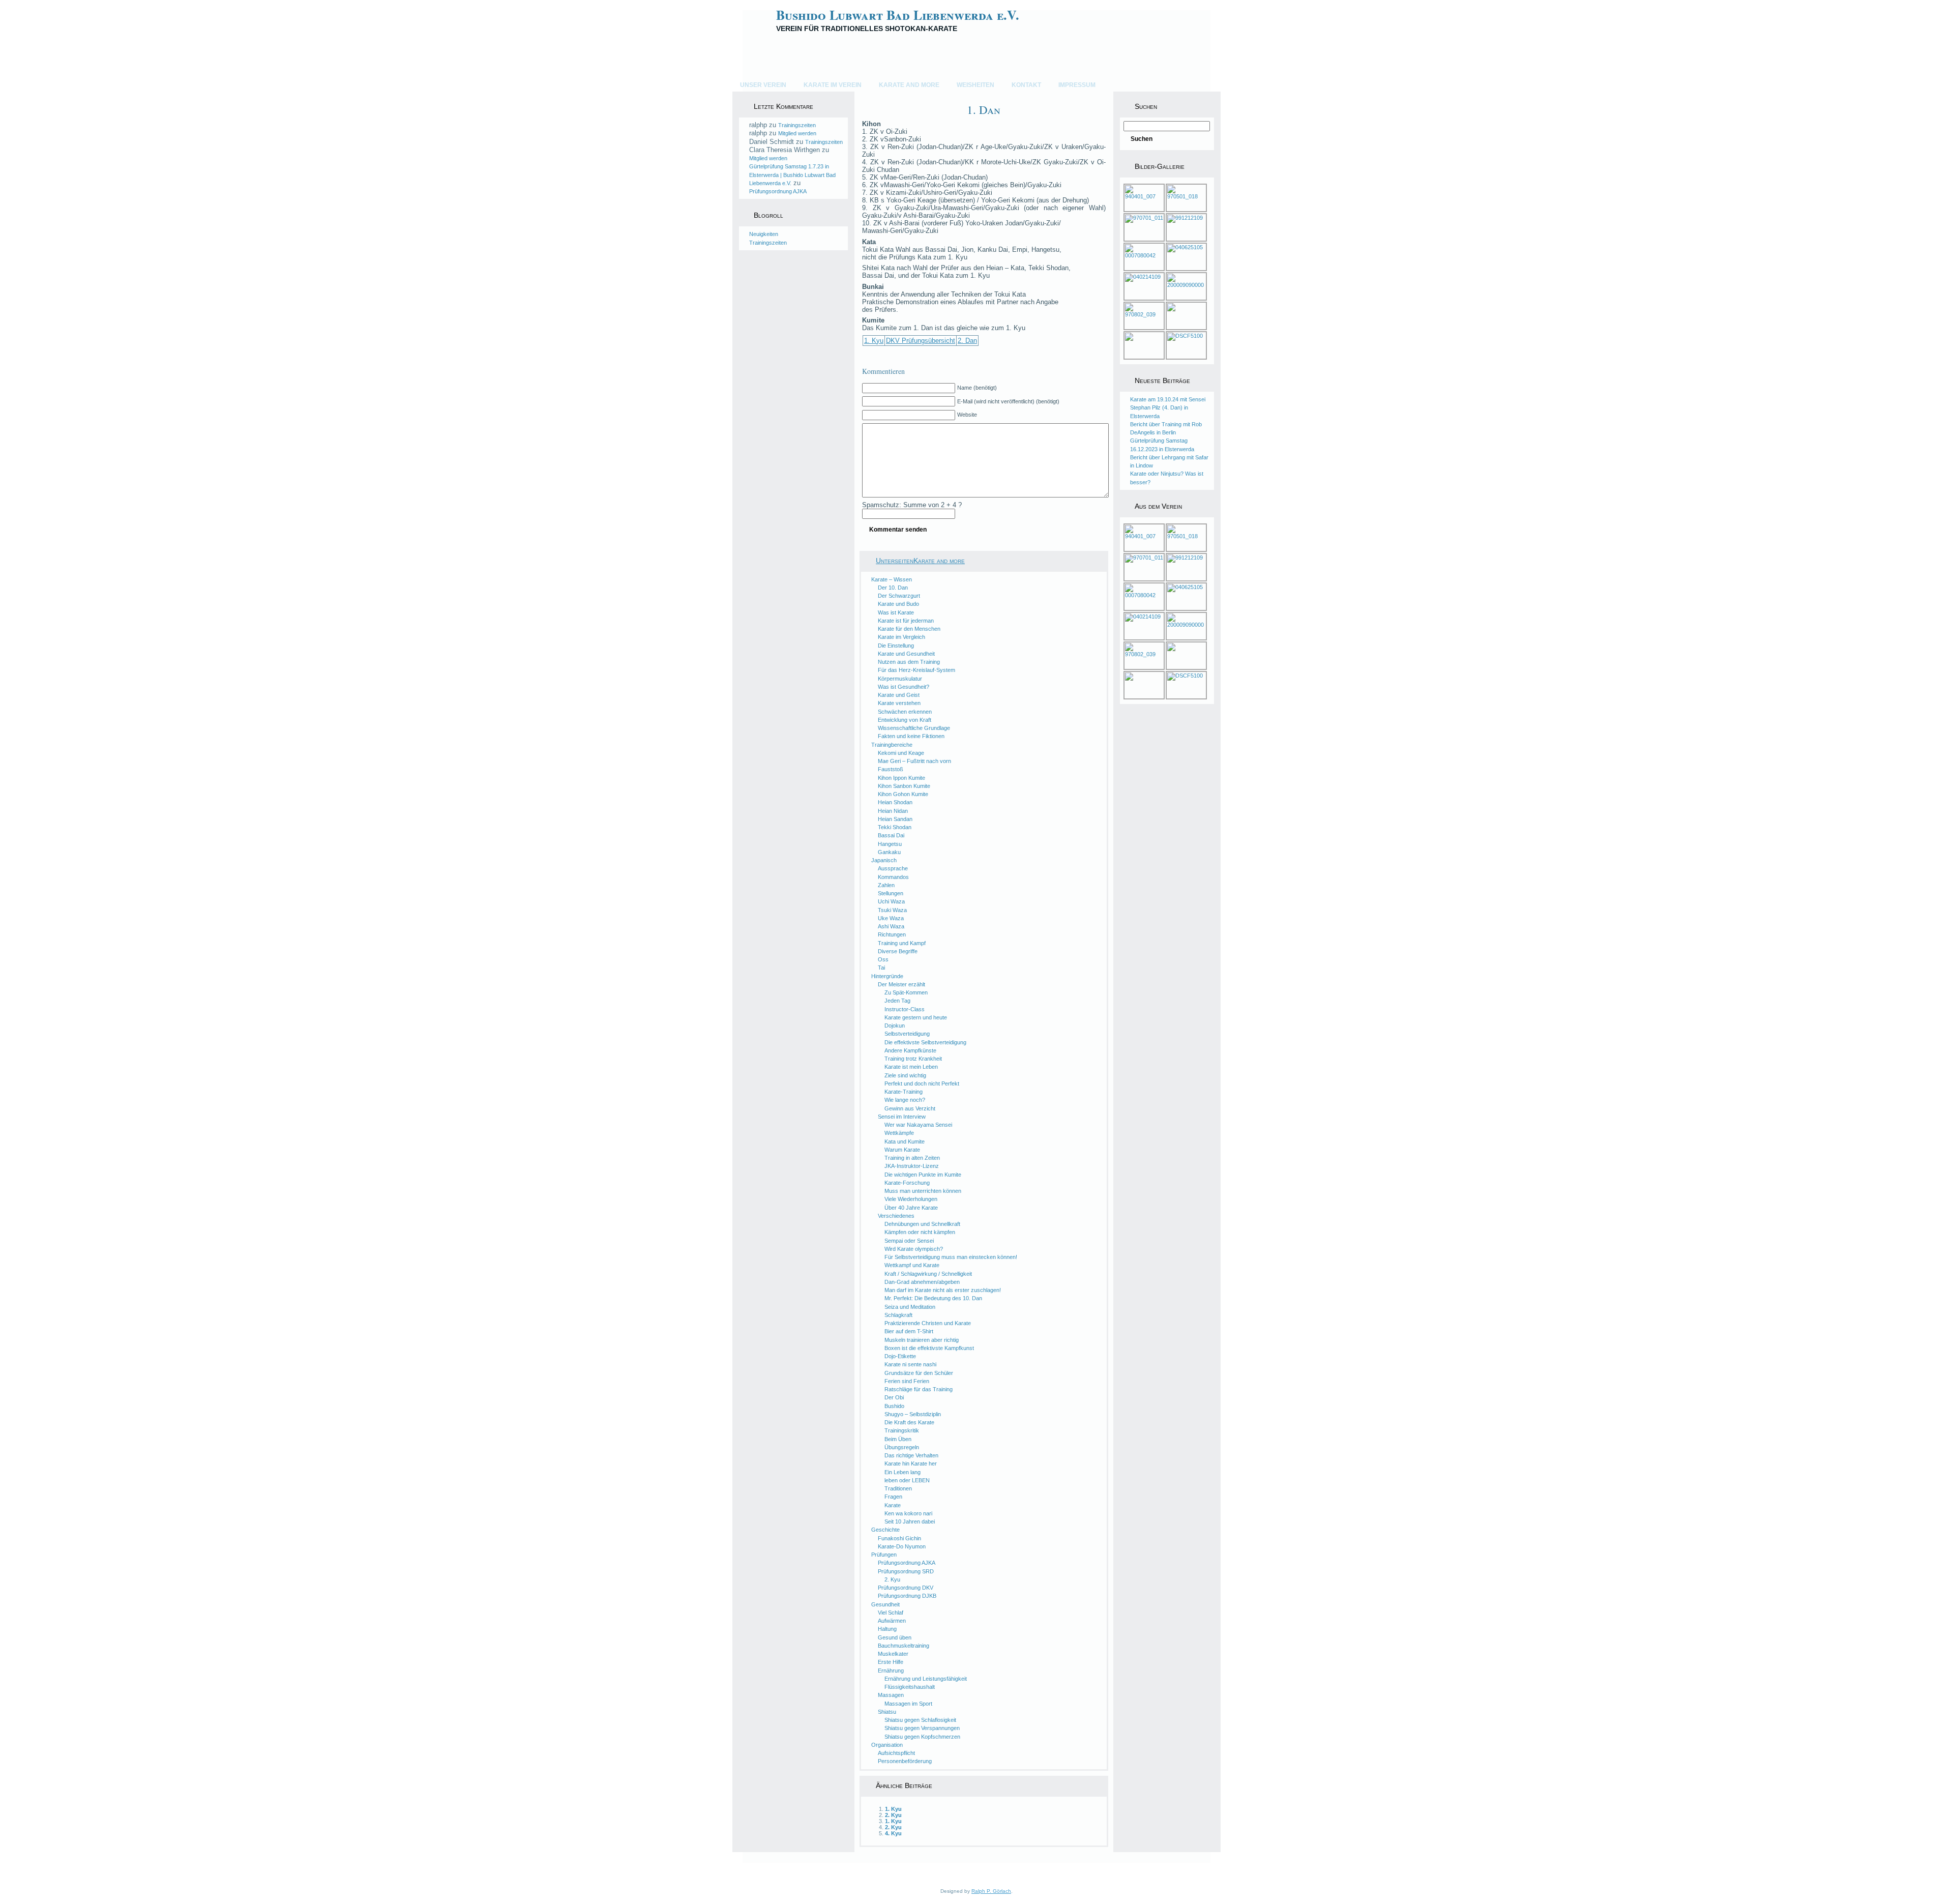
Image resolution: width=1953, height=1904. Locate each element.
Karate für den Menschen (909, 629)
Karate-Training (904, 1092)
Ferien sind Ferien (907, 1381)
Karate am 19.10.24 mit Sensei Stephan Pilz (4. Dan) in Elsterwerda (1168, 408)
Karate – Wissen (892, 579)
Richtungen (892, 934)
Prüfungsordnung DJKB (907, 1596)
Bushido (894, 1406)
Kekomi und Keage (901, 753)
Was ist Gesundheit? (904, 687)
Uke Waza (891, 918)
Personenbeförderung (905, 1761)
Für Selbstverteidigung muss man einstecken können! (951, 1257)
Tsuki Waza (892, 910)
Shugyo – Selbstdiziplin (913, 1414)
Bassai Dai (891, 835)
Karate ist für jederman (906, 621)
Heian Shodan (895, 802)
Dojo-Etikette (900, 1356)
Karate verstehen (899, 703)
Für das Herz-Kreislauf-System (916, 670)
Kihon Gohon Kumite (903, 794)
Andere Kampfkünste (910, 1050)
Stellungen (891, 893)
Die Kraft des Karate (909, 1422)
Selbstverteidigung (907, 1034)
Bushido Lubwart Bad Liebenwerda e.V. (898, 15)
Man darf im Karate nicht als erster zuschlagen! (943, 1290)
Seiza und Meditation (910, 1307)
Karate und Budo (898, 604)
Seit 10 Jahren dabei (910, 1521)
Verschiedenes (896, 1216)
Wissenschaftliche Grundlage (914, 728)
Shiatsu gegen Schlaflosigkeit (920, 1720)
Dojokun (895, 1026)
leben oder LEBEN (907, 1480)
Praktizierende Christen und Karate (928, 1323)
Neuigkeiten (764, 234)
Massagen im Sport (908, 1704)
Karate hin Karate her (911, 1463)
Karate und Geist (899, 695)
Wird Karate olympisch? (914, 1249)
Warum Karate (902, 1150)
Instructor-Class (905, 1009)
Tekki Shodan (895, 827)
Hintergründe (887, 976)
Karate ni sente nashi (910, 1364)
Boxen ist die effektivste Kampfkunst (929, 1348)
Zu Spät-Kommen (906, 992)
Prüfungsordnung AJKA (778, 191)
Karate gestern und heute (916, 1017)
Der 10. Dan (893, 588)
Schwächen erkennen (905, 712)
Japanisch (884, 860)
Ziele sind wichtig (905, 1075)
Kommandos (893, 877)
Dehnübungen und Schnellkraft (922, 1224)
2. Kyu (892, 1579)
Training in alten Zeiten (912, 1158)
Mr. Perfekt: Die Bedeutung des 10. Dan (933, 1298)
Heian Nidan (893, 811)
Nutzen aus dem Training (909, 662)
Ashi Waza (891, 926)
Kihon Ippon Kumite (901, 778)
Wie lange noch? (905, 1100)
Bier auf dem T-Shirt (909, 1331)
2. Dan (967, 341)
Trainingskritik (902, 1430)
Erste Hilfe (891, 1662)
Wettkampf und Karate (912, 1265)
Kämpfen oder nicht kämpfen (920, 1232)
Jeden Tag (897, 1001)
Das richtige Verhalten (911, 1455)
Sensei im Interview (902, 1117)
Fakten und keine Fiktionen (911, 736)
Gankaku (889, 852)
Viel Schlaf (891, 1613)
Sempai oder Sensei (909, 1241)
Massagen (891, 1695)
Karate (893, 1505)
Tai (881, 968)
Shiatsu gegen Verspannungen (922, 1728)
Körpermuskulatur (900, 679)
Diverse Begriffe (898, 951)
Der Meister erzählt (901, 984)
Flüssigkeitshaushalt (910, 1687)
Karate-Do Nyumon (902, 1546)
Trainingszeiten (797, 125)
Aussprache (893, 868)
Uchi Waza (891, 901)
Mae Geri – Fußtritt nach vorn (914, 761)
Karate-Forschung (907, 1183)
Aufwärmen (892, 1621)
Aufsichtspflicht (896, 1753)
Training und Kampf (902, 943)
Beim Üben (898, 1439)
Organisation (887, 1745)
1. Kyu (874, 341)
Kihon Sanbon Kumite (904, 786)
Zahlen (886, 885)
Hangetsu (890, 844)
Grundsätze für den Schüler (919, 1373)
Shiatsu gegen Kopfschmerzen (922, 1737)
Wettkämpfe (899, 1133)
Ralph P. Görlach (991, 1891)
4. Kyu (893, 1833)
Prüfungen (884, 1555)
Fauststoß (891, 769)
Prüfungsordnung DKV (906, 1588)
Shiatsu (887, 1712)
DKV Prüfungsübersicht (921, 341)
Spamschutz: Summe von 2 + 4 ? (912, 505)
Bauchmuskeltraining (904, 1646)
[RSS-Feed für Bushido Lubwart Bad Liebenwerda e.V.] (744, 1863)
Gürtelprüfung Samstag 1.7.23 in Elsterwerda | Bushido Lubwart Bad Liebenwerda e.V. (792, 175)
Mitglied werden (797, 133)
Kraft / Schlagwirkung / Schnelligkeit (928, 1274)
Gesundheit (885, 1604)
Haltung (887, 1629)
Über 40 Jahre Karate (911, 1208)
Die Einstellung (896, 646)
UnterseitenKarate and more (920, 561)
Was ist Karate (896, 612)
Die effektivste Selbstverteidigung (925, 1042)
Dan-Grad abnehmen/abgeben (922, 1282)
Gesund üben (895, 1637)
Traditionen (898, 1488)
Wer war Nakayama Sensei (918, 1125)
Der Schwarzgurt (899, 596)
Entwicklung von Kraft (905, 720)
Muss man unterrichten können (923, 1191)
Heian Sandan (895, 819)
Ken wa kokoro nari (908, 1513)
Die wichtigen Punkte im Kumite (923, 1175)
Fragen (893, 1497)
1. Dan (984, 109)
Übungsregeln (902, 1447)
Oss (883, 959)
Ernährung (891, 1671)
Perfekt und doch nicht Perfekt (922, 1083)
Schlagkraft (898, 1315)
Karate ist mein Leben (911, 1067)
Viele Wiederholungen (911, 1199)
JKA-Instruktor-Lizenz (912, 1166)
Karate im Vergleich (901, 637)
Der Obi (894, 1397)
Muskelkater (893, 1654)
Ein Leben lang (902, 1472)
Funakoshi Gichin (899, 1538)
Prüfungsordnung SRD (906, 1571)
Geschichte (885, 1530)
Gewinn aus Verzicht (910, 1108)
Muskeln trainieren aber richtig (922, 1340)
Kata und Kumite (905, 1141)
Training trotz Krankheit (913, 1059)
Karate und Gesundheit (906, 654)
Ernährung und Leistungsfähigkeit (926, 1679)
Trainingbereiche (892, 745)
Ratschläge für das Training (919, 1389)
